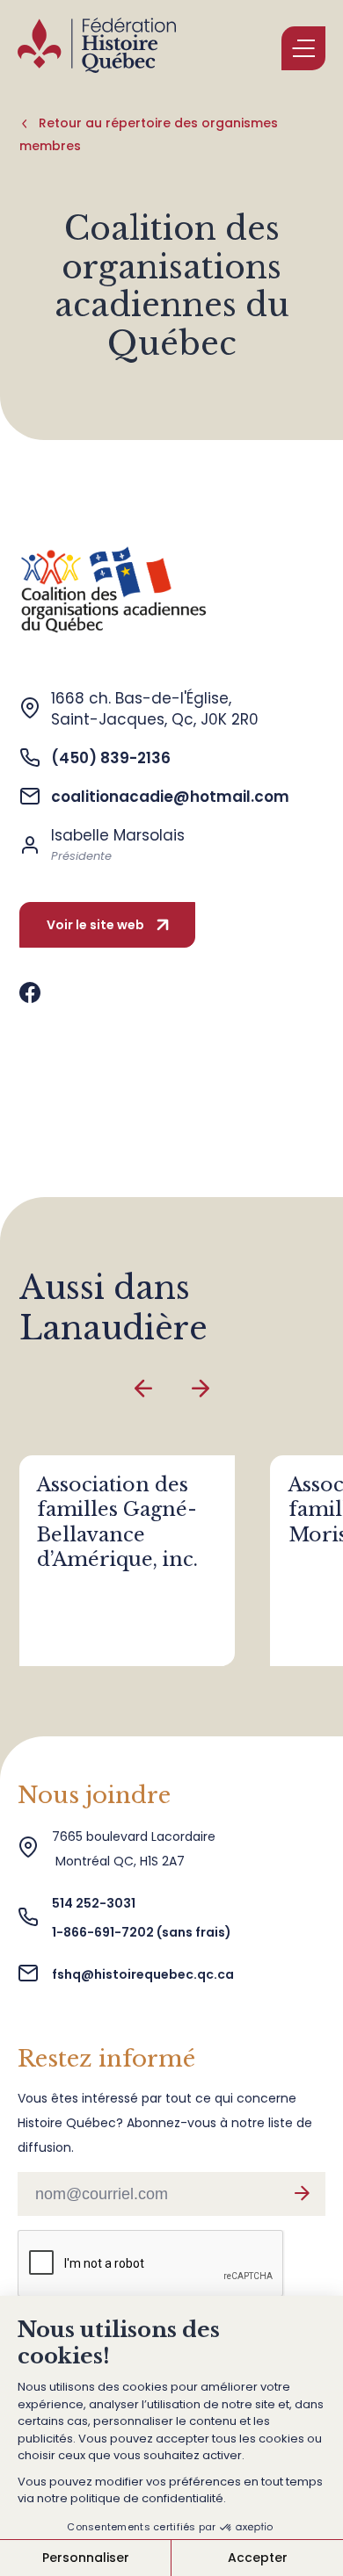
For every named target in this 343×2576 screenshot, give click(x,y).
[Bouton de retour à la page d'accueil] (97, 48)
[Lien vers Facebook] (30, 993)
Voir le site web (95, 925)
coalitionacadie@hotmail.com (170, 797)
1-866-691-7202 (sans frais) (142, 1932)
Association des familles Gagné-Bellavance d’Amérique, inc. (117, 1522)
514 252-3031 (95, 1903)
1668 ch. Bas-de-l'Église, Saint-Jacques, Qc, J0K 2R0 (155, 709)
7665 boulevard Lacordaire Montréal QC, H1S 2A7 (134, 1849)
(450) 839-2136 (111, 758)
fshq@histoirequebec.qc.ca (143, 1974)
